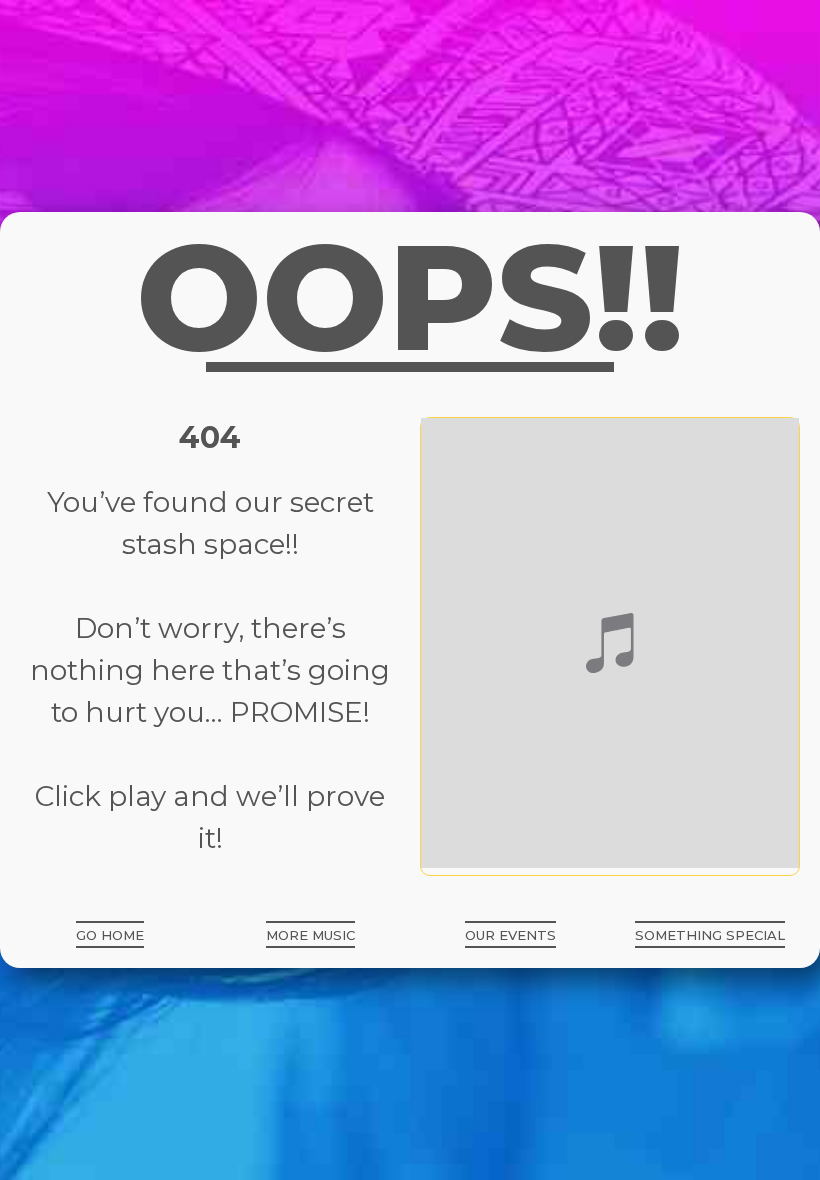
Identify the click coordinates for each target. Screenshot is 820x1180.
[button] (110, 934)
